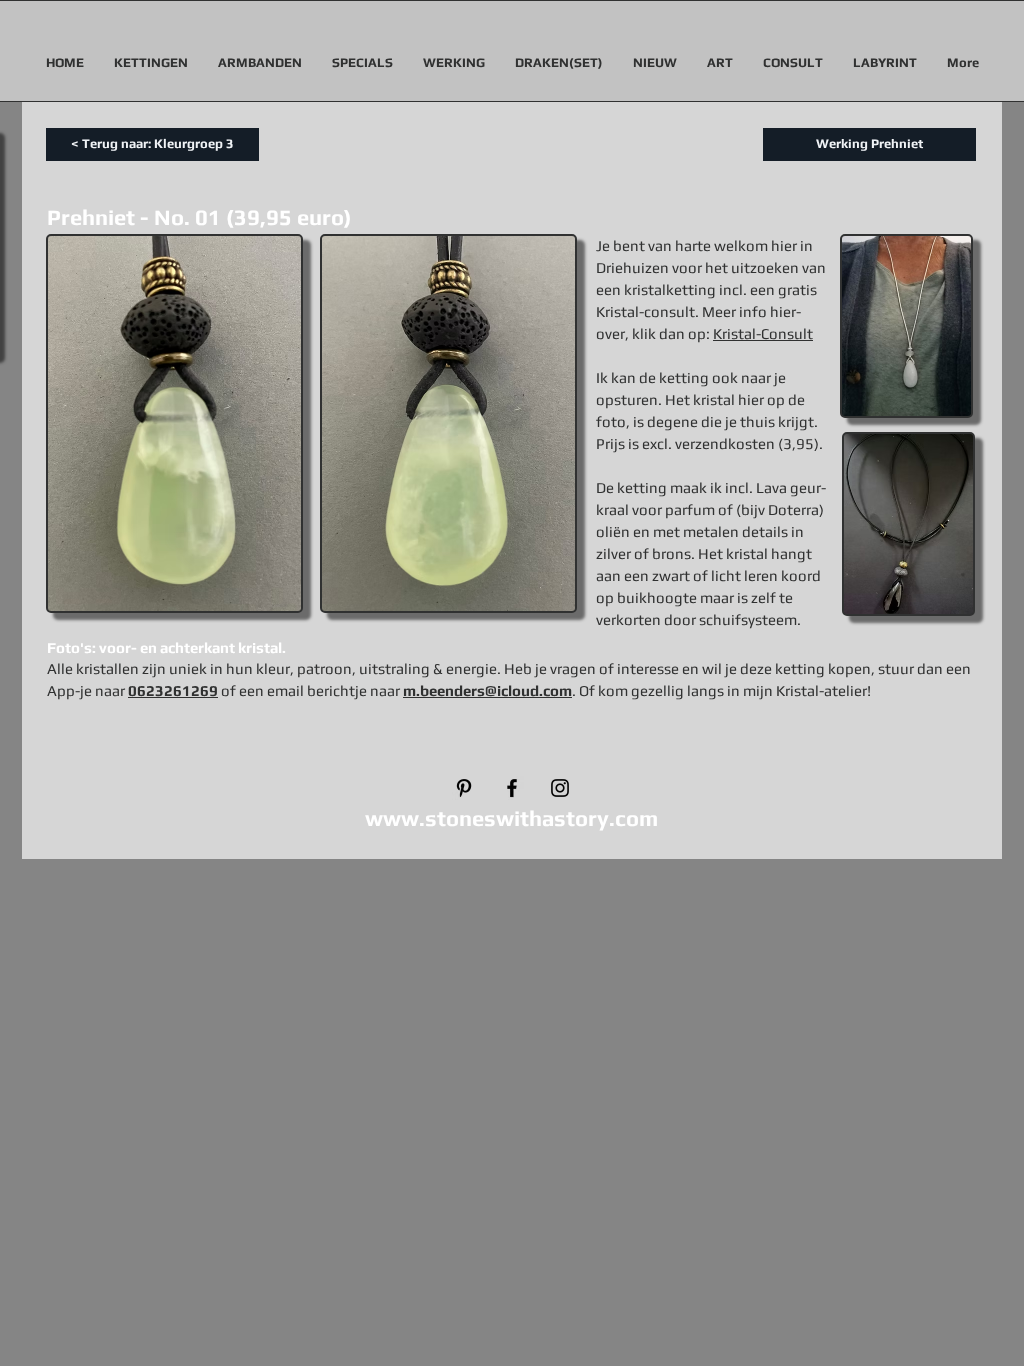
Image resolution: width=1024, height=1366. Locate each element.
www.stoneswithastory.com (511, 818)
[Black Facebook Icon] (512, 788)
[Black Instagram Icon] (560, 788)
